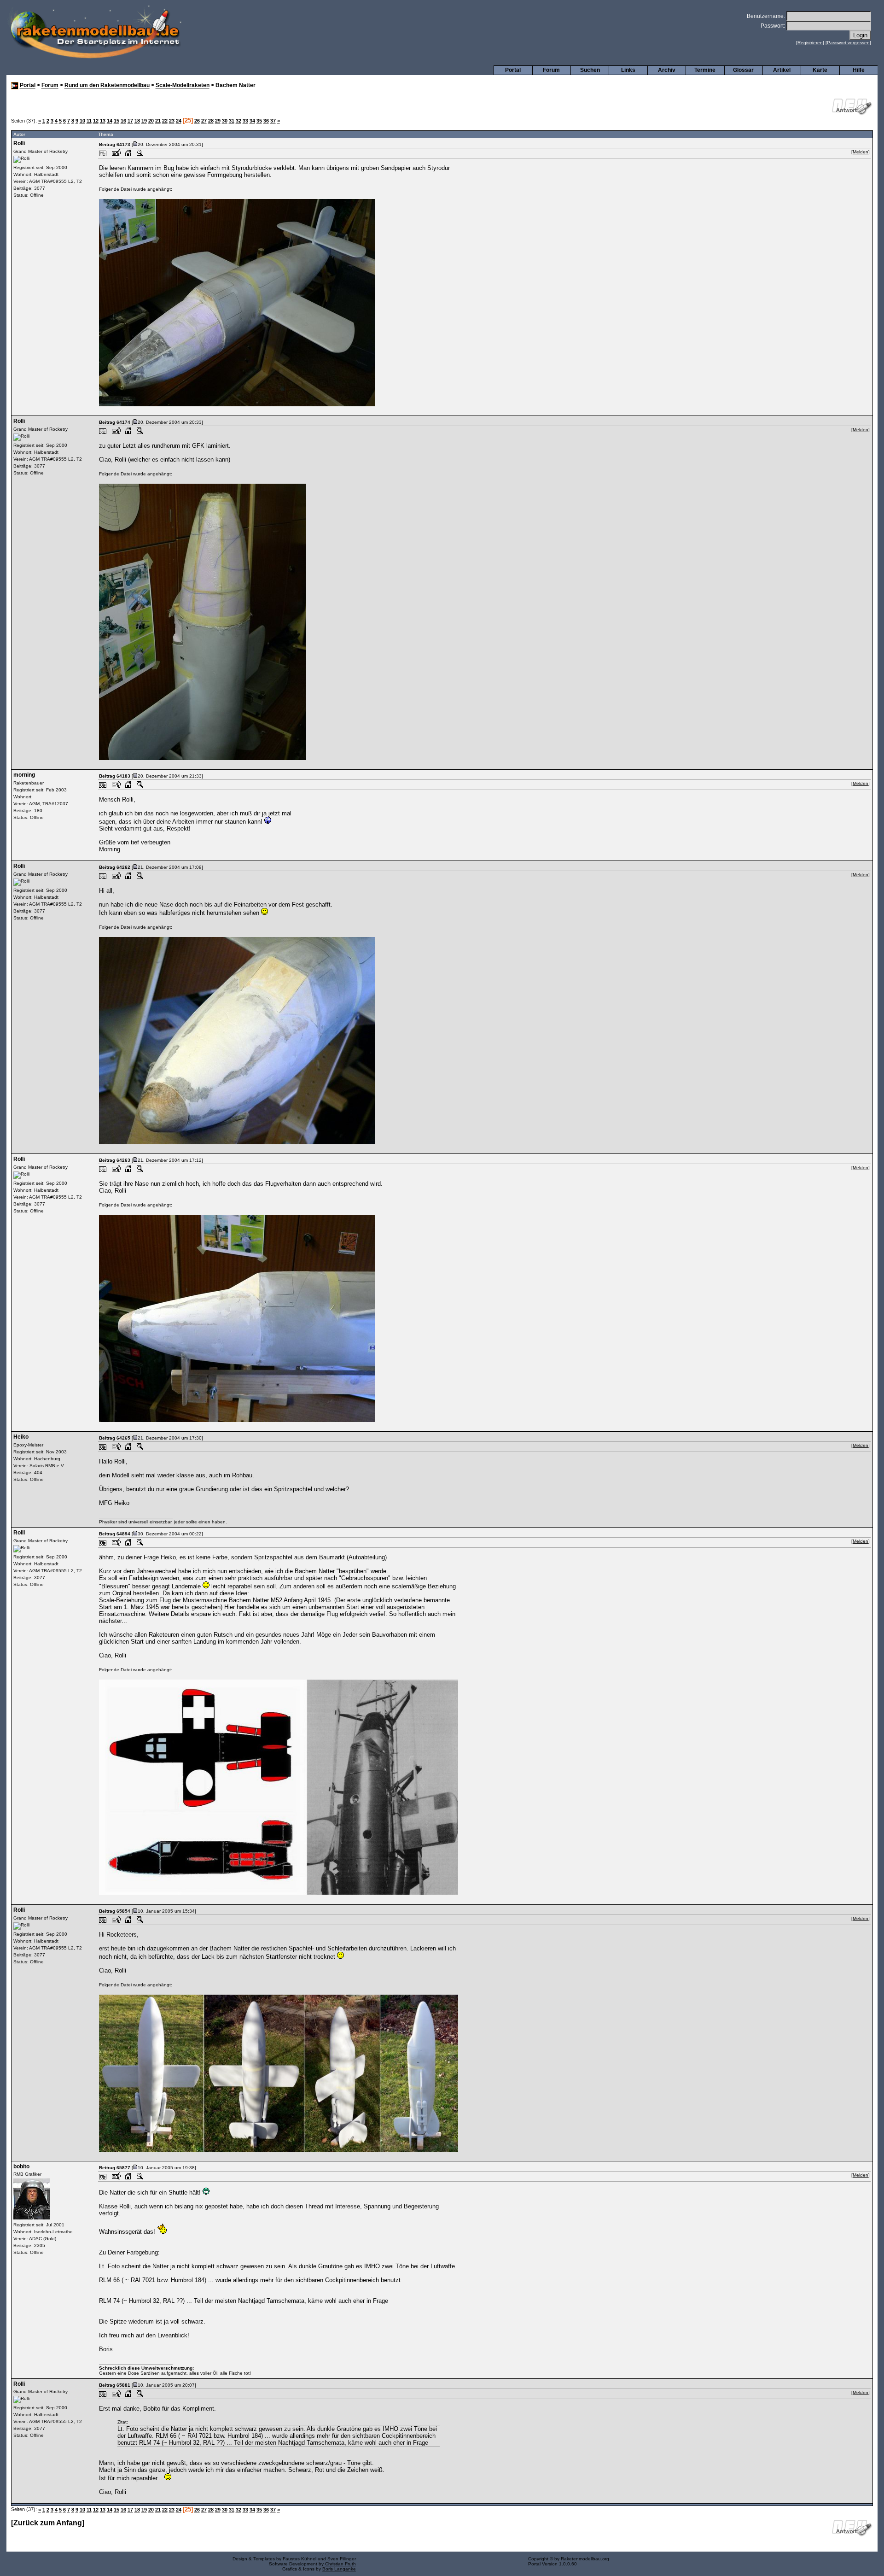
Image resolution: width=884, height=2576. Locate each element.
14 (110, 121)
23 (172, 121)
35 (259, 121)
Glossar (743, 70)
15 (116, 121)
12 (96, 121)
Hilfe (859, 70)
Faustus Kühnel (300, 2559)
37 (273, 121)
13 (103, 121)
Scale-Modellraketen (183, 86)
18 (137, 121)
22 (165, 121)
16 (123, 121)
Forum (551, 70)
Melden (861, 152)
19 (144, 121)
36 (266, 121)
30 (225, 121)
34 (252, 121)
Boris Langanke (339, 2569)
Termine (705, 70)
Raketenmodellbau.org (585, 2559)
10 (82, 121)
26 (197, 121)
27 (204, 121)
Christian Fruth (340, 2564)
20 (151, 121)
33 (245, 121)
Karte (820, 70)
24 (179, 121)
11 (89, 121)
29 (218, 121)
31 (232, 121)
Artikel (782, 70)
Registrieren (810, 43)
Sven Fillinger (342, 2559)
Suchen (590, 70)
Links (628, 70)
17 (130, 121)
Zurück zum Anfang (48, 2523)
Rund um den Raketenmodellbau (107, 86)
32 (238, 121)
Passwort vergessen (848, 43)
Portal (513, 70)
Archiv (667, 70)
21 (158, 121)
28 (211, 121)
